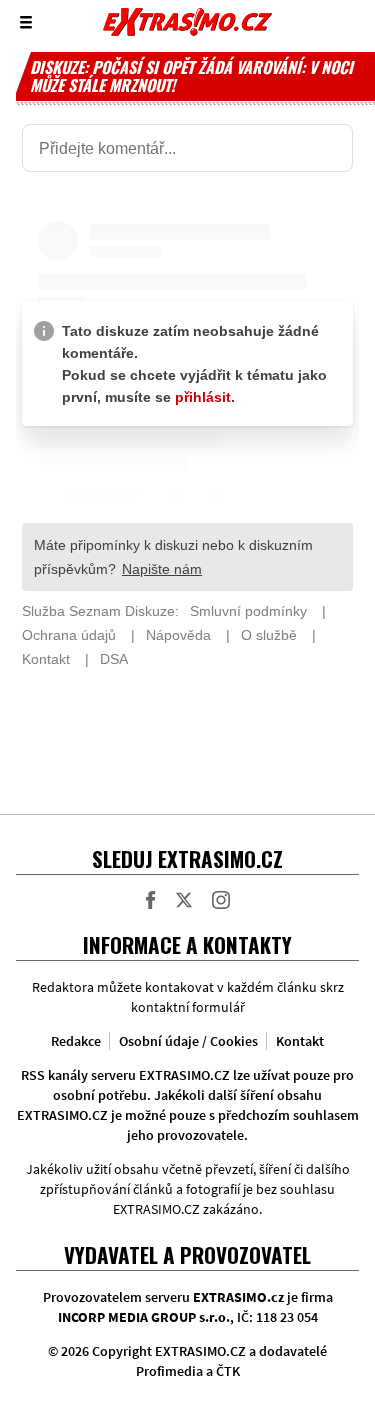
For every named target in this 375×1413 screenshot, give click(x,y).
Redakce (76, 1041)
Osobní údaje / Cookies (188, 1041)
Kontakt (300, 1041)
